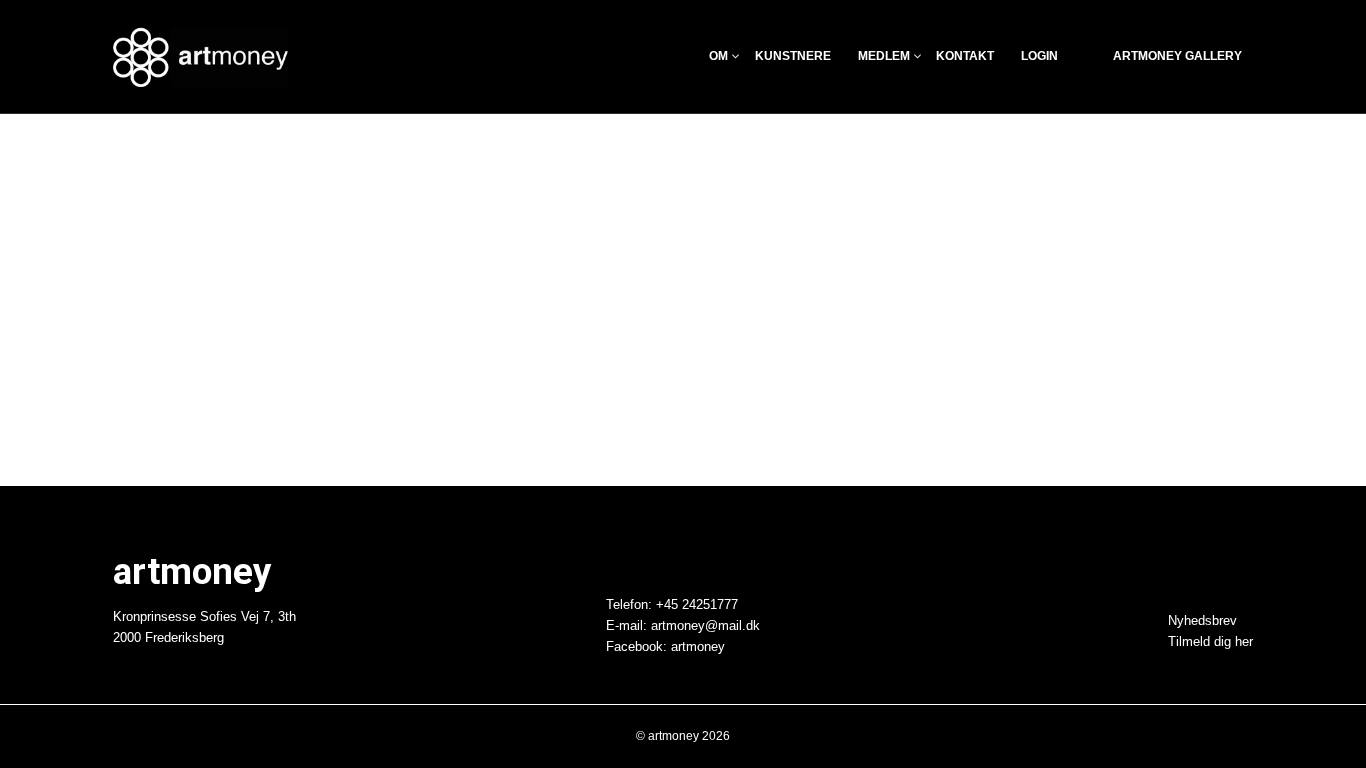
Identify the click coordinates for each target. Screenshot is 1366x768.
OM (718, 56)
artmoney (698, 647)
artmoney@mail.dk (705, 626)
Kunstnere (793, 56)
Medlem (884, 56)
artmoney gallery (1177, 56)
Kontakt (965, 56)
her (1244, 642)
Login (1039, 56)
